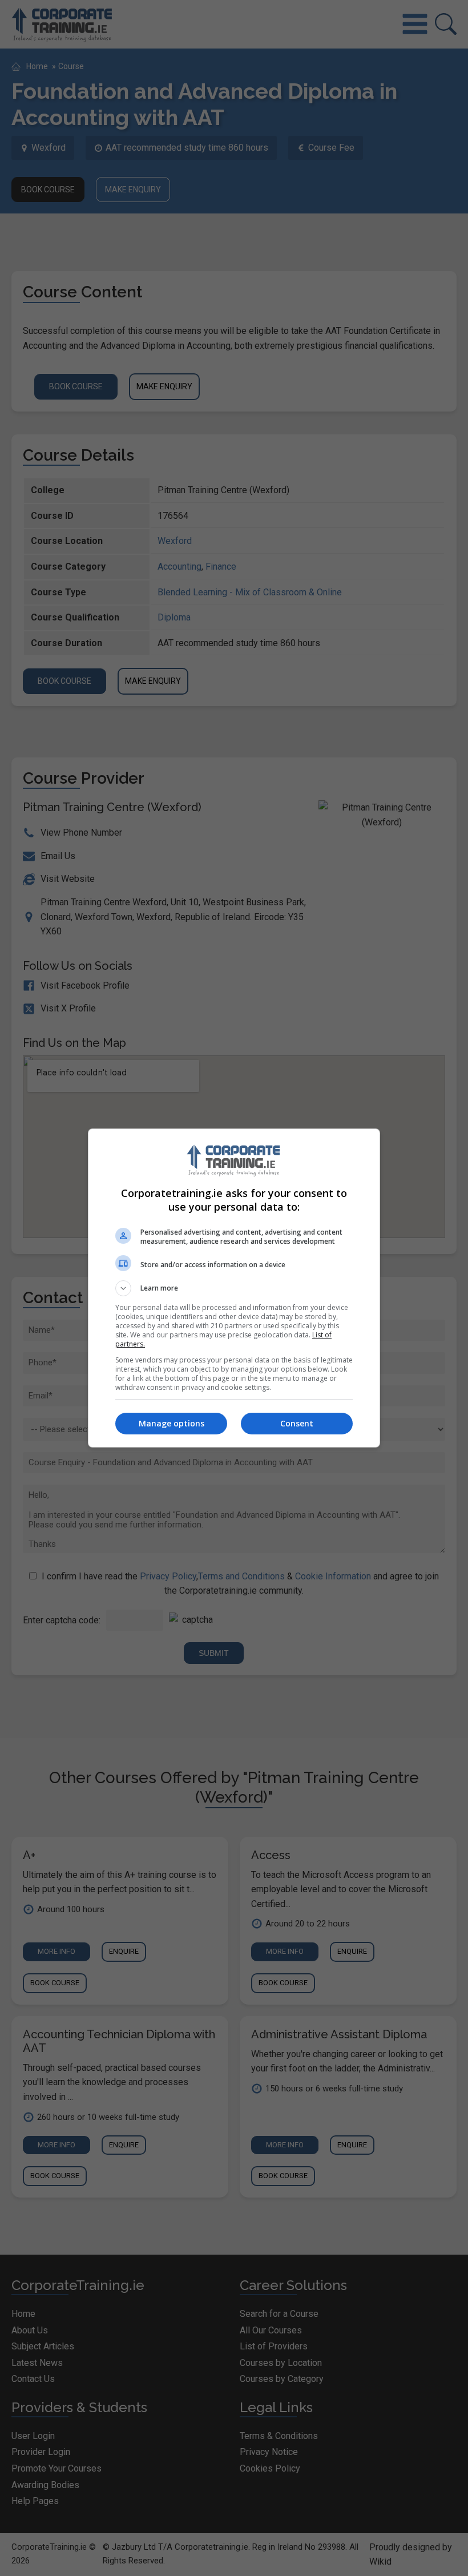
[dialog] (234, 1288)
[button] (234, 1288)
